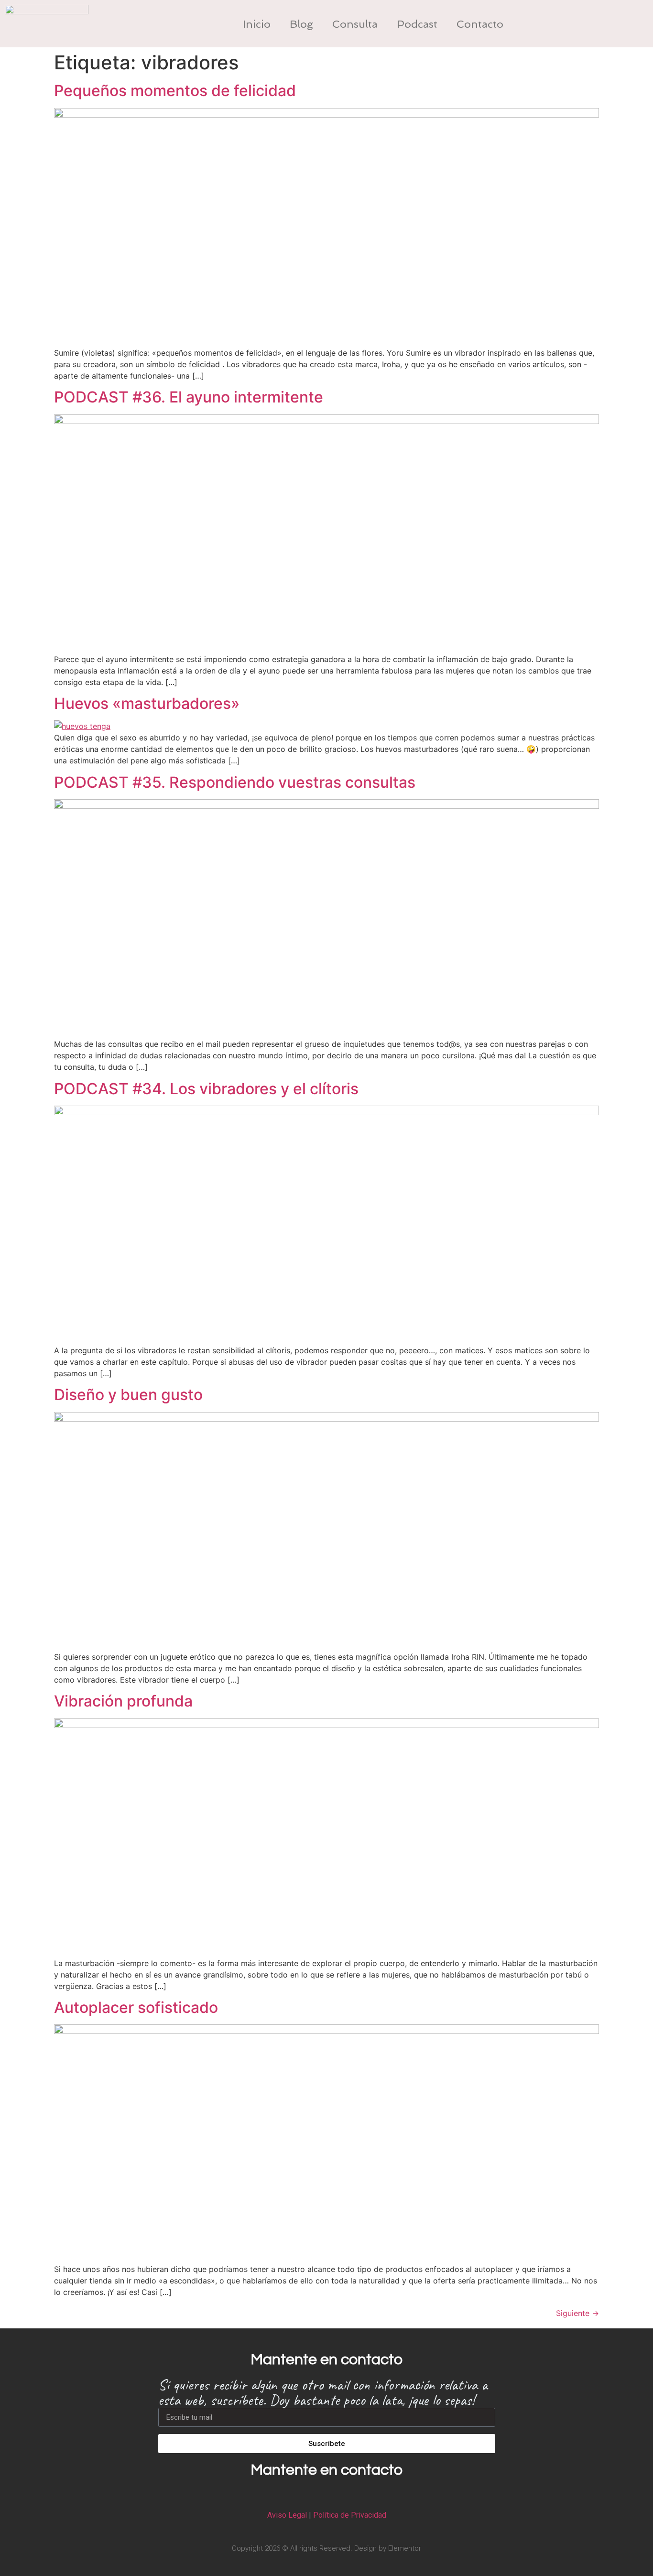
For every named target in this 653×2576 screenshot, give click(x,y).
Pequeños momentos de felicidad (175, 91)
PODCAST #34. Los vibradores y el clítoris (206, 1089)
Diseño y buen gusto (128, 1395)
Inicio (257, 24)
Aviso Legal (287, 2515)
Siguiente (577, 2313)
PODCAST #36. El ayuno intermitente (189, 397)
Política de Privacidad (350, 2515)
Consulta (355, 24)
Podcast (417, 24)
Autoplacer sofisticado (136, 2007)
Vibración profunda (123, 1701)
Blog (301, 24)
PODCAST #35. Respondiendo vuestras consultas (235, 782)
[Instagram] (326, 2494)
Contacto (480, 24)
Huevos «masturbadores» (147, 703)
